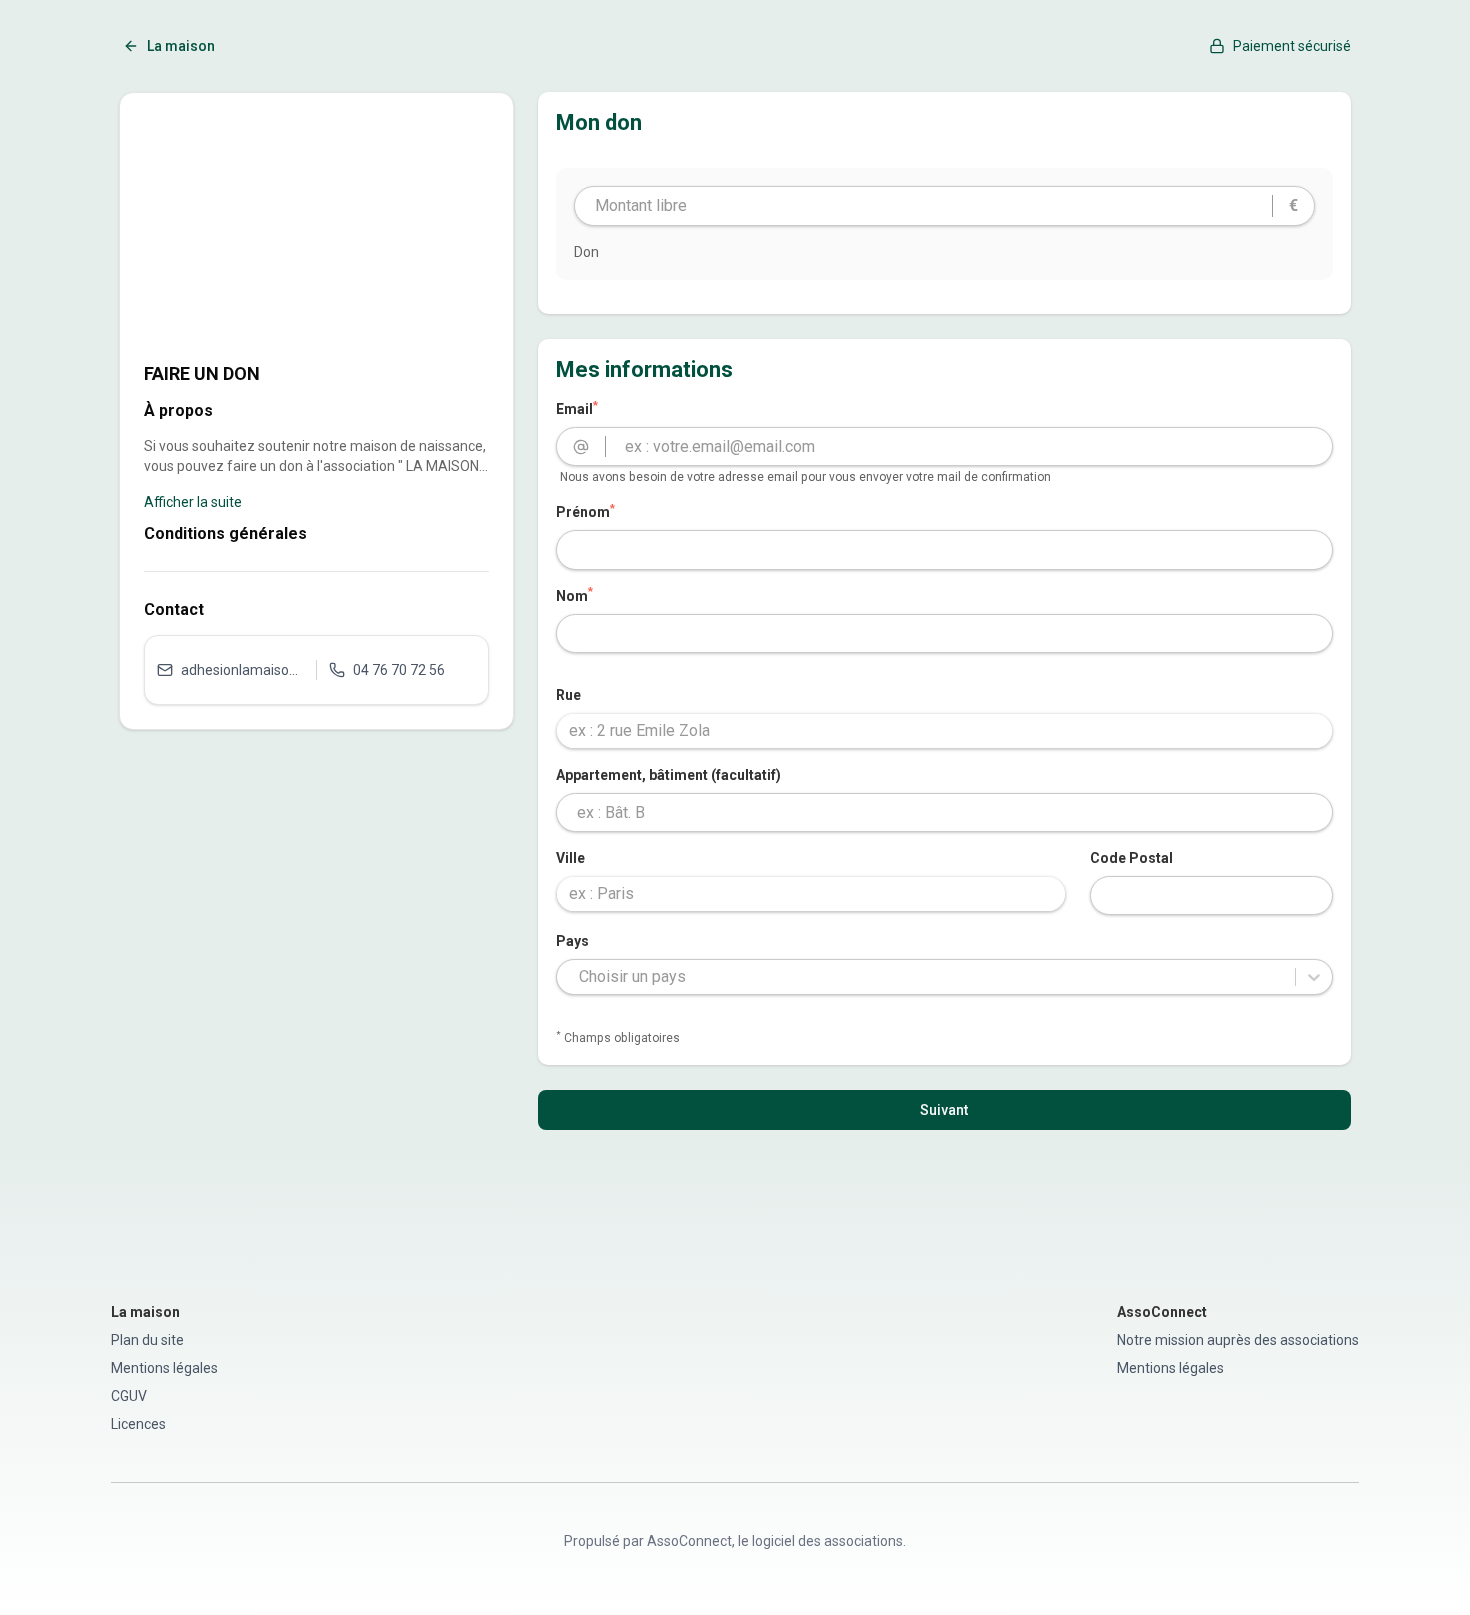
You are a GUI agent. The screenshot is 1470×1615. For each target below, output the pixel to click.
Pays (572, 941)
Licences (138, 1424)
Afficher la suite (193, 502)
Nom (574, 595)
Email (577, 408)
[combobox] (944, 731)
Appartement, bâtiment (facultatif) (668, 775)
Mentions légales (164, 1368)
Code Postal (1131, 858)
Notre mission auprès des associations (1238, 1340)
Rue (568, 695)
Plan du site (147, 1340)
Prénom (585, 511)
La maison (181, 46)
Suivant (944, 1110)
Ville (570, 858)
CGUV (129, 1396)
